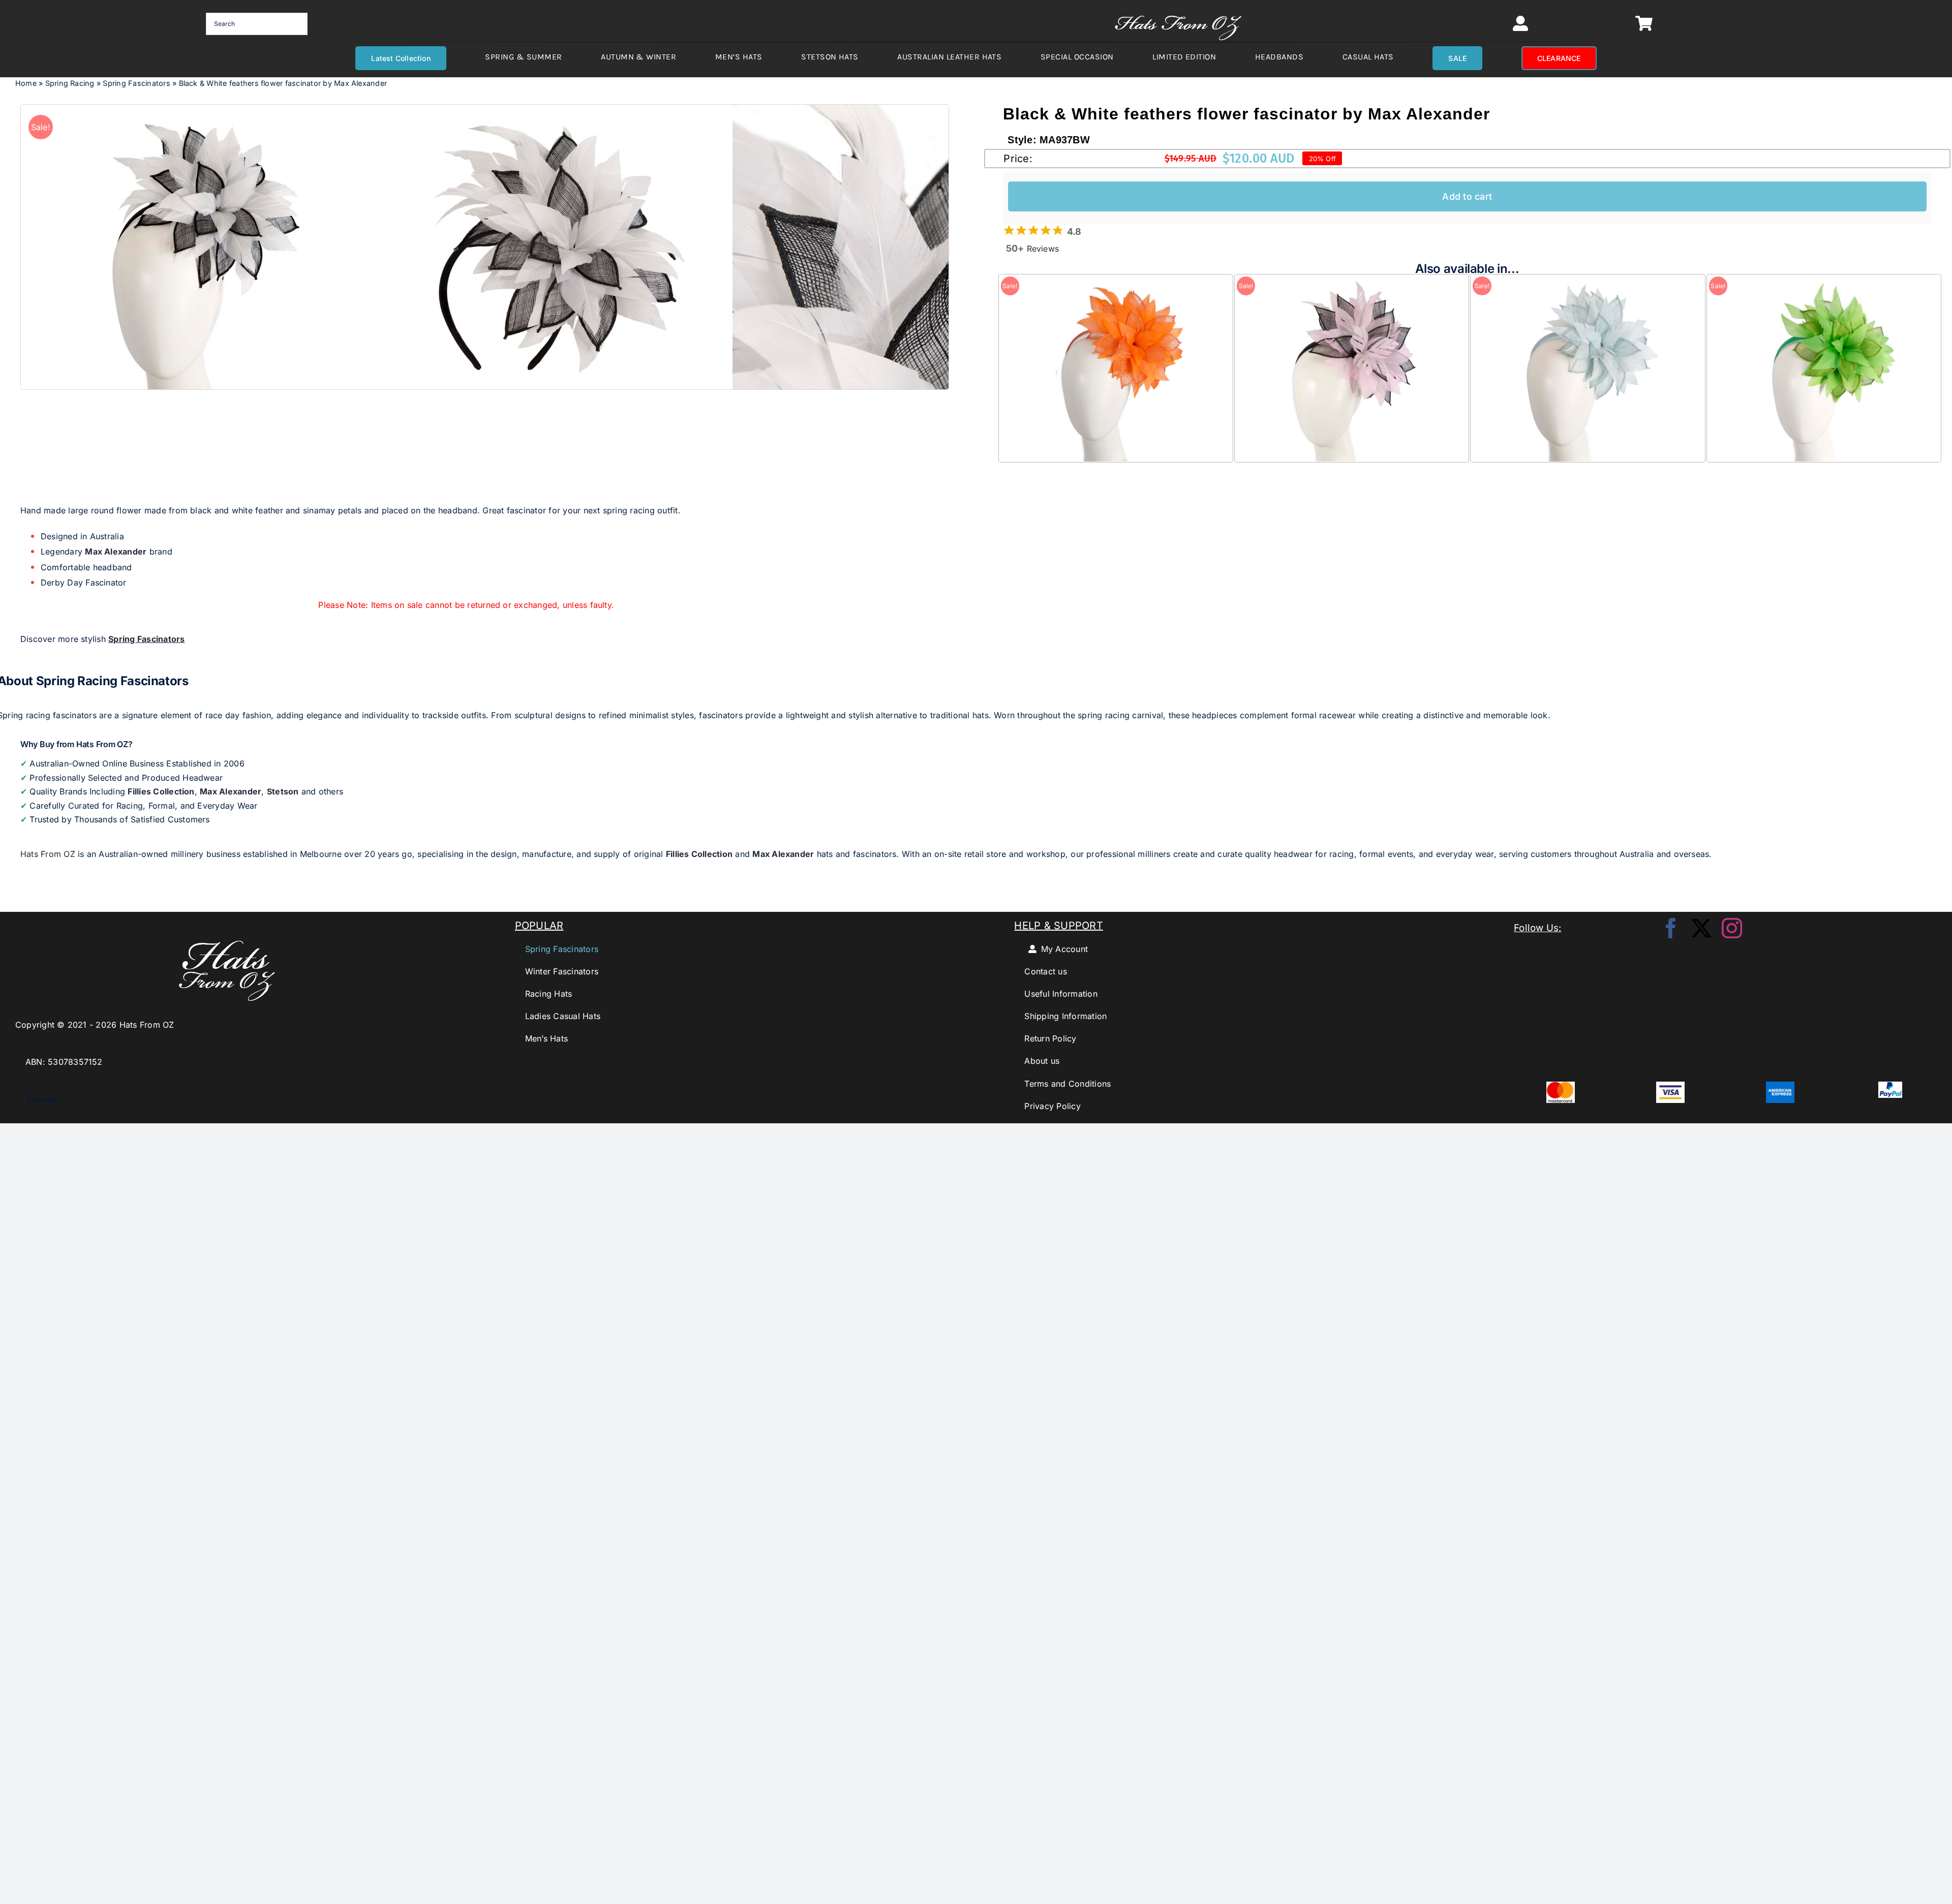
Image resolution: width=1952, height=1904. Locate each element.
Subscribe (976, 997)
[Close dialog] (1119, 877)
